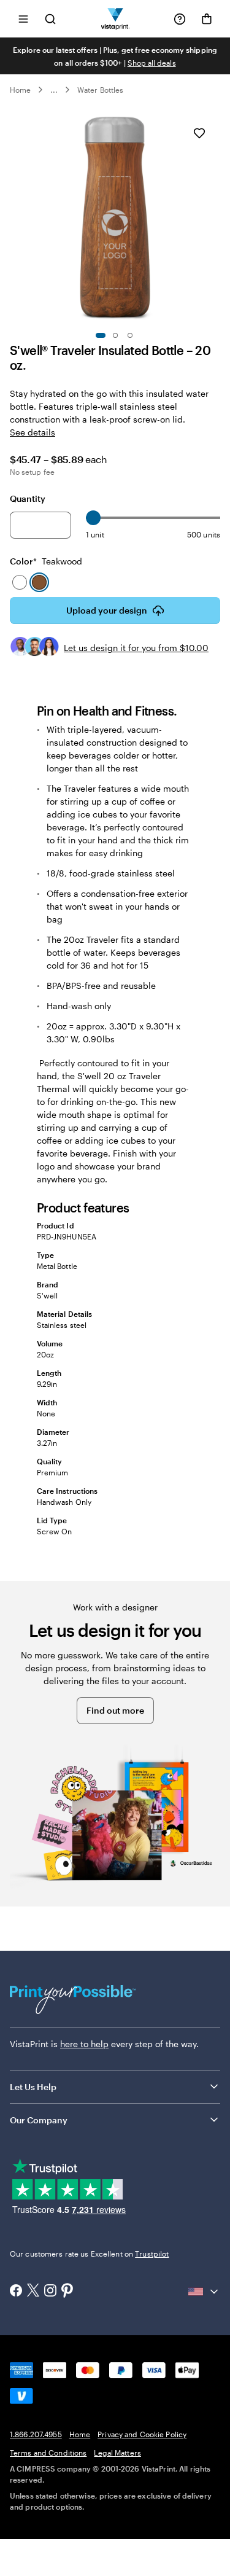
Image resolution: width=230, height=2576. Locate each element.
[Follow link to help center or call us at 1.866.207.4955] (180, 19)
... (54, 90)
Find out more (115, 1710)
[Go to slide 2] (115, 335)
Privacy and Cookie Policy (142, 2434)
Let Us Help (33, 2087)
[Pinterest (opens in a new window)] (67, 2292)
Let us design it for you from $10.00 (136, 648)
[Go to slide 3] (130, 335)
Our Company (39, 2120)
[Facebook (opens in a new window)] (16, 2292)
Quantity (28, 498)
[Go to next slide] (214, 218)
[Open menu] (23, 19)
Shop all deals (152, 63)
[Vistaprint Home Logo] (115, 19)
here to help (84, 2044)
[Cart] (207, 19)
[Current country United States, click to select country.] (204, 2292)
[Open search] (50, 19)
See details (33, 432)
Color (46, 561)
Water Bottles (100, 90)
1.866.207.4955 (36, 2434)
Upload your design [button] (107, 610)
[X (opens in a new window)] (33, 2291)
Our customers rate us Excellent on (89, 2254)
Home (20, 90)
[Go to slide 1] (101, 335)
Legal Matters (117, 2453)
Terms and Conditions (48, 2453)
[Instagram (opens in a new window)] (50, 2292)
